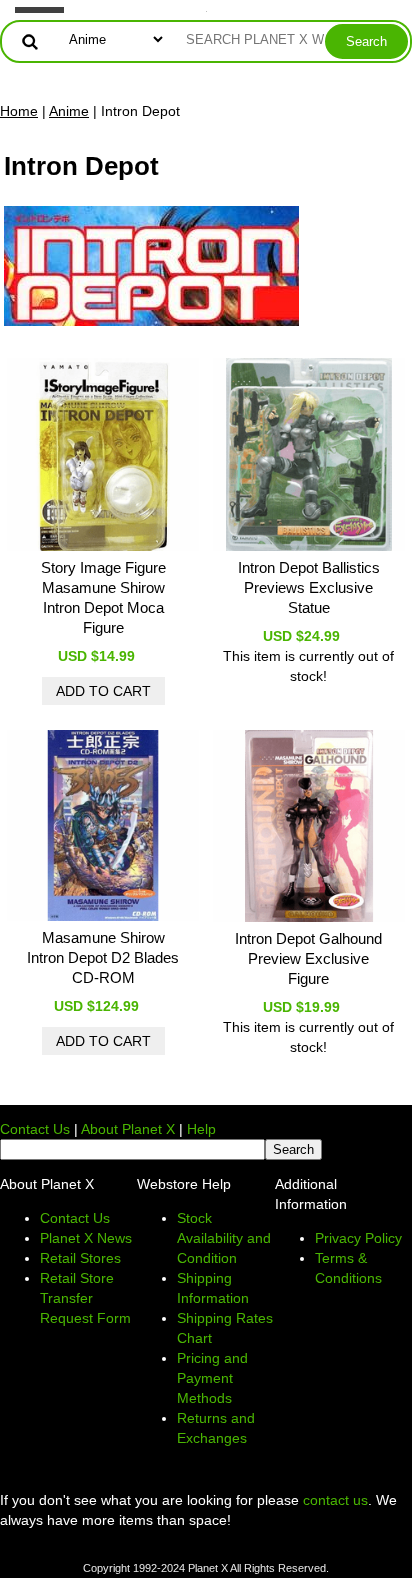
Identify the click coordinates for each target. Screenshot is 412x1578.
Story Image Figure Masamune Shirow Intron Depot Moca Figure (103, 597)
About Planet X (128, 1129)
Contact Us (35, 1129)
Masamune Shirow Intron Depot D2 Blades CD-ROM (103, 957)
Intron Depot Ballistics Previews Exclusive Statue (309, 587)
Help (201, 1129)
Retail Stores (80, 1258)
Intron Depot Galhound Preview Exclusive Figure (308, 958)
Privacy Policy (358, 1238)
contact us (335, 1500)
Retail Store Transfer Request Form (85, 1298)
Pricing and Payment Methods (212, 1378)
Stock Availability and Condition (224, 1238)
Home (19, 111)
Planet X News (86, 1238)
